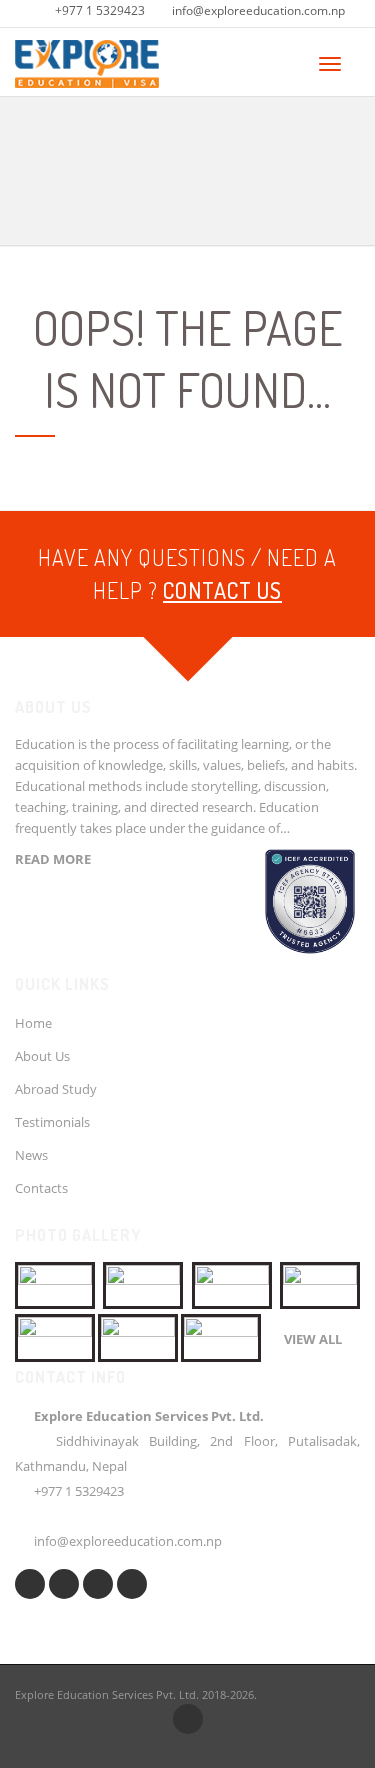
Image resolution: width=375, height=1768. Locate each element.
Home (33, 1023)
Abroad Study (56, 1089)
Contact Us (222, 590)
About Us (42, 1056)
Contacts (41, 1188)
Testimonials (52, 1122)
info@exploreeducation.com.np (258, 10)
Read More (53, 859)
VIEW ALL (313, 1339)
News (31, 1155)
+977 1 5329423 (100, 10)
